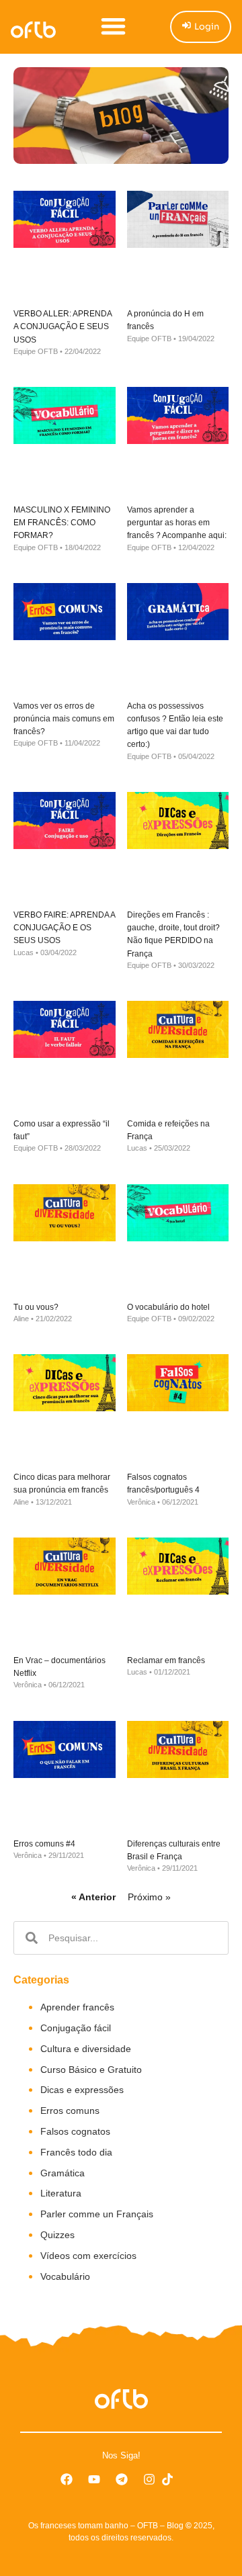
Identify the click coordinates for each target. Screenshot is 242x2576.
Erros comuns (70, 2111)
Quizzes (57, 2235)
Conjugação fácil (76, 2028)
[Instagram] (149, 2479)
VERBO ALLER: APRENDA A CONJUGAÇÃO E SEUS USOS (63, 326)
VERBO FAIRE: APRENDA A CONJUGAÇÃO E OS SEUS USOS (64, 928)
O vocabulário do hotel (168, 1307)
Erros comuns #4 (44, 1844)
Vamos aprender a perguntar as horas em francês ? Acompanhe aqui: (177, 523)
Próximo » (149, 1897)
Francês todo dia (76, 2152)
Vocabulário (65, 2276)
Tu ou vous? (36, 1307)
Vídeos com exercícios (88, 2256)
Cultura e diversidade (86, 2049)
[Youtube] (94, 2479)
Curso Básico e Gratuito (91, 2070)
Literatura (61, 2193)
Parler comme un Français (97, 2214)
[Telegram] (122, 2479)
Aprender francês (77, 2007)
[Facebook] (67, 2479)
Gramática (63, 2173)
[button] (113, 26)
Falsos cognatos (75, 2131)
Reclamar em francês (166, 1660)
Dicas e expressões (82, 2090)
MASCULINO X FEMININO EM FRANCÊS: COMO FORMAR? (62, 523)
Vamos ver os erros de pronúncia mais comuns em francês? (64, 719)
